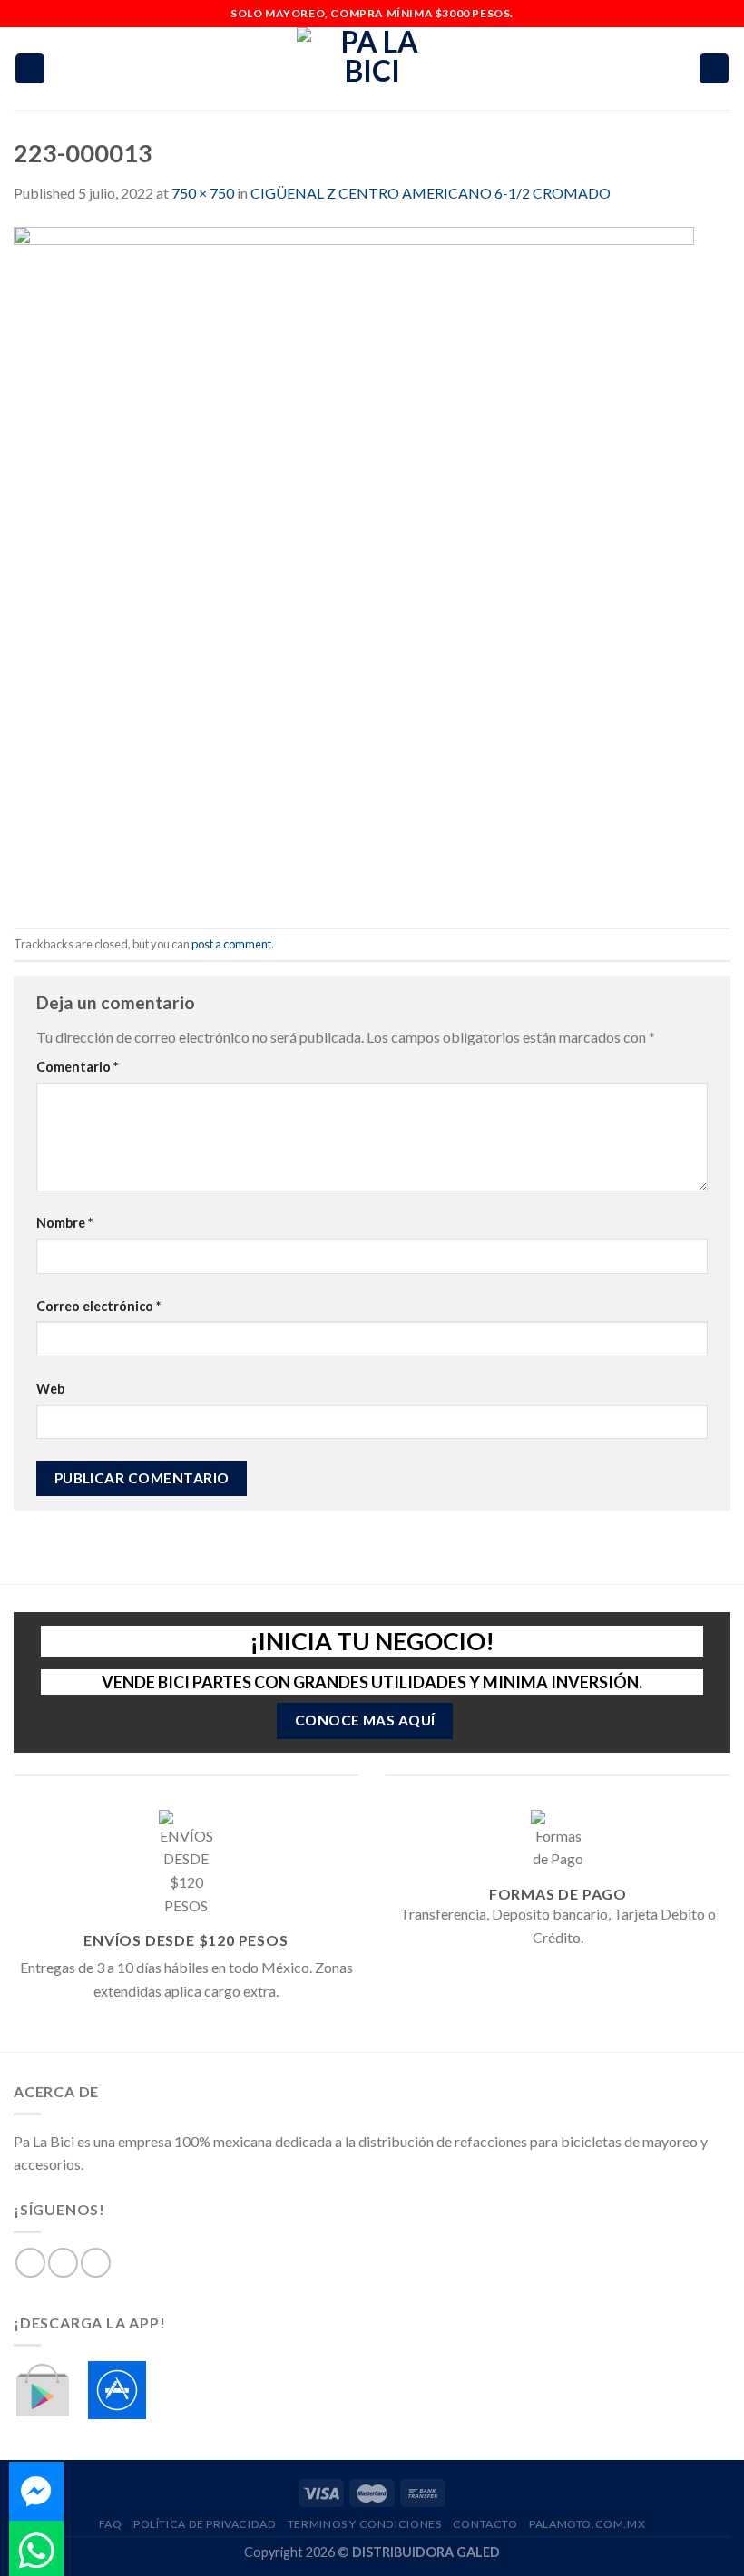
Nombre (64, 1223)
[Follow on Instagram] (63, 2263)
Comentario (77, 1067)
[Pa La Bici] (372, 68)
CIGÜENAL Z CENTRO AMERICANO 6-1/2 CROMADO (431, 193)
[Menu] (30, 68)
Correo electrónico (98, 1306)
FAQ (111, 2524)
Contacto (485, 2524)
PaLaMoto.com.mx (587, 2524)
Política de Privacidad (205, 2524)
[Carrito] (714, 68)
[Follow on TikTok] (96, 2263)
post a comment (231, 944)
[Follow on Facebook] (30, 2263)
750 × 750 (203, 193)
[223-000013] (354, 564)
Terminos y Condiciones (364, 2524)
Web (50, 1389)
